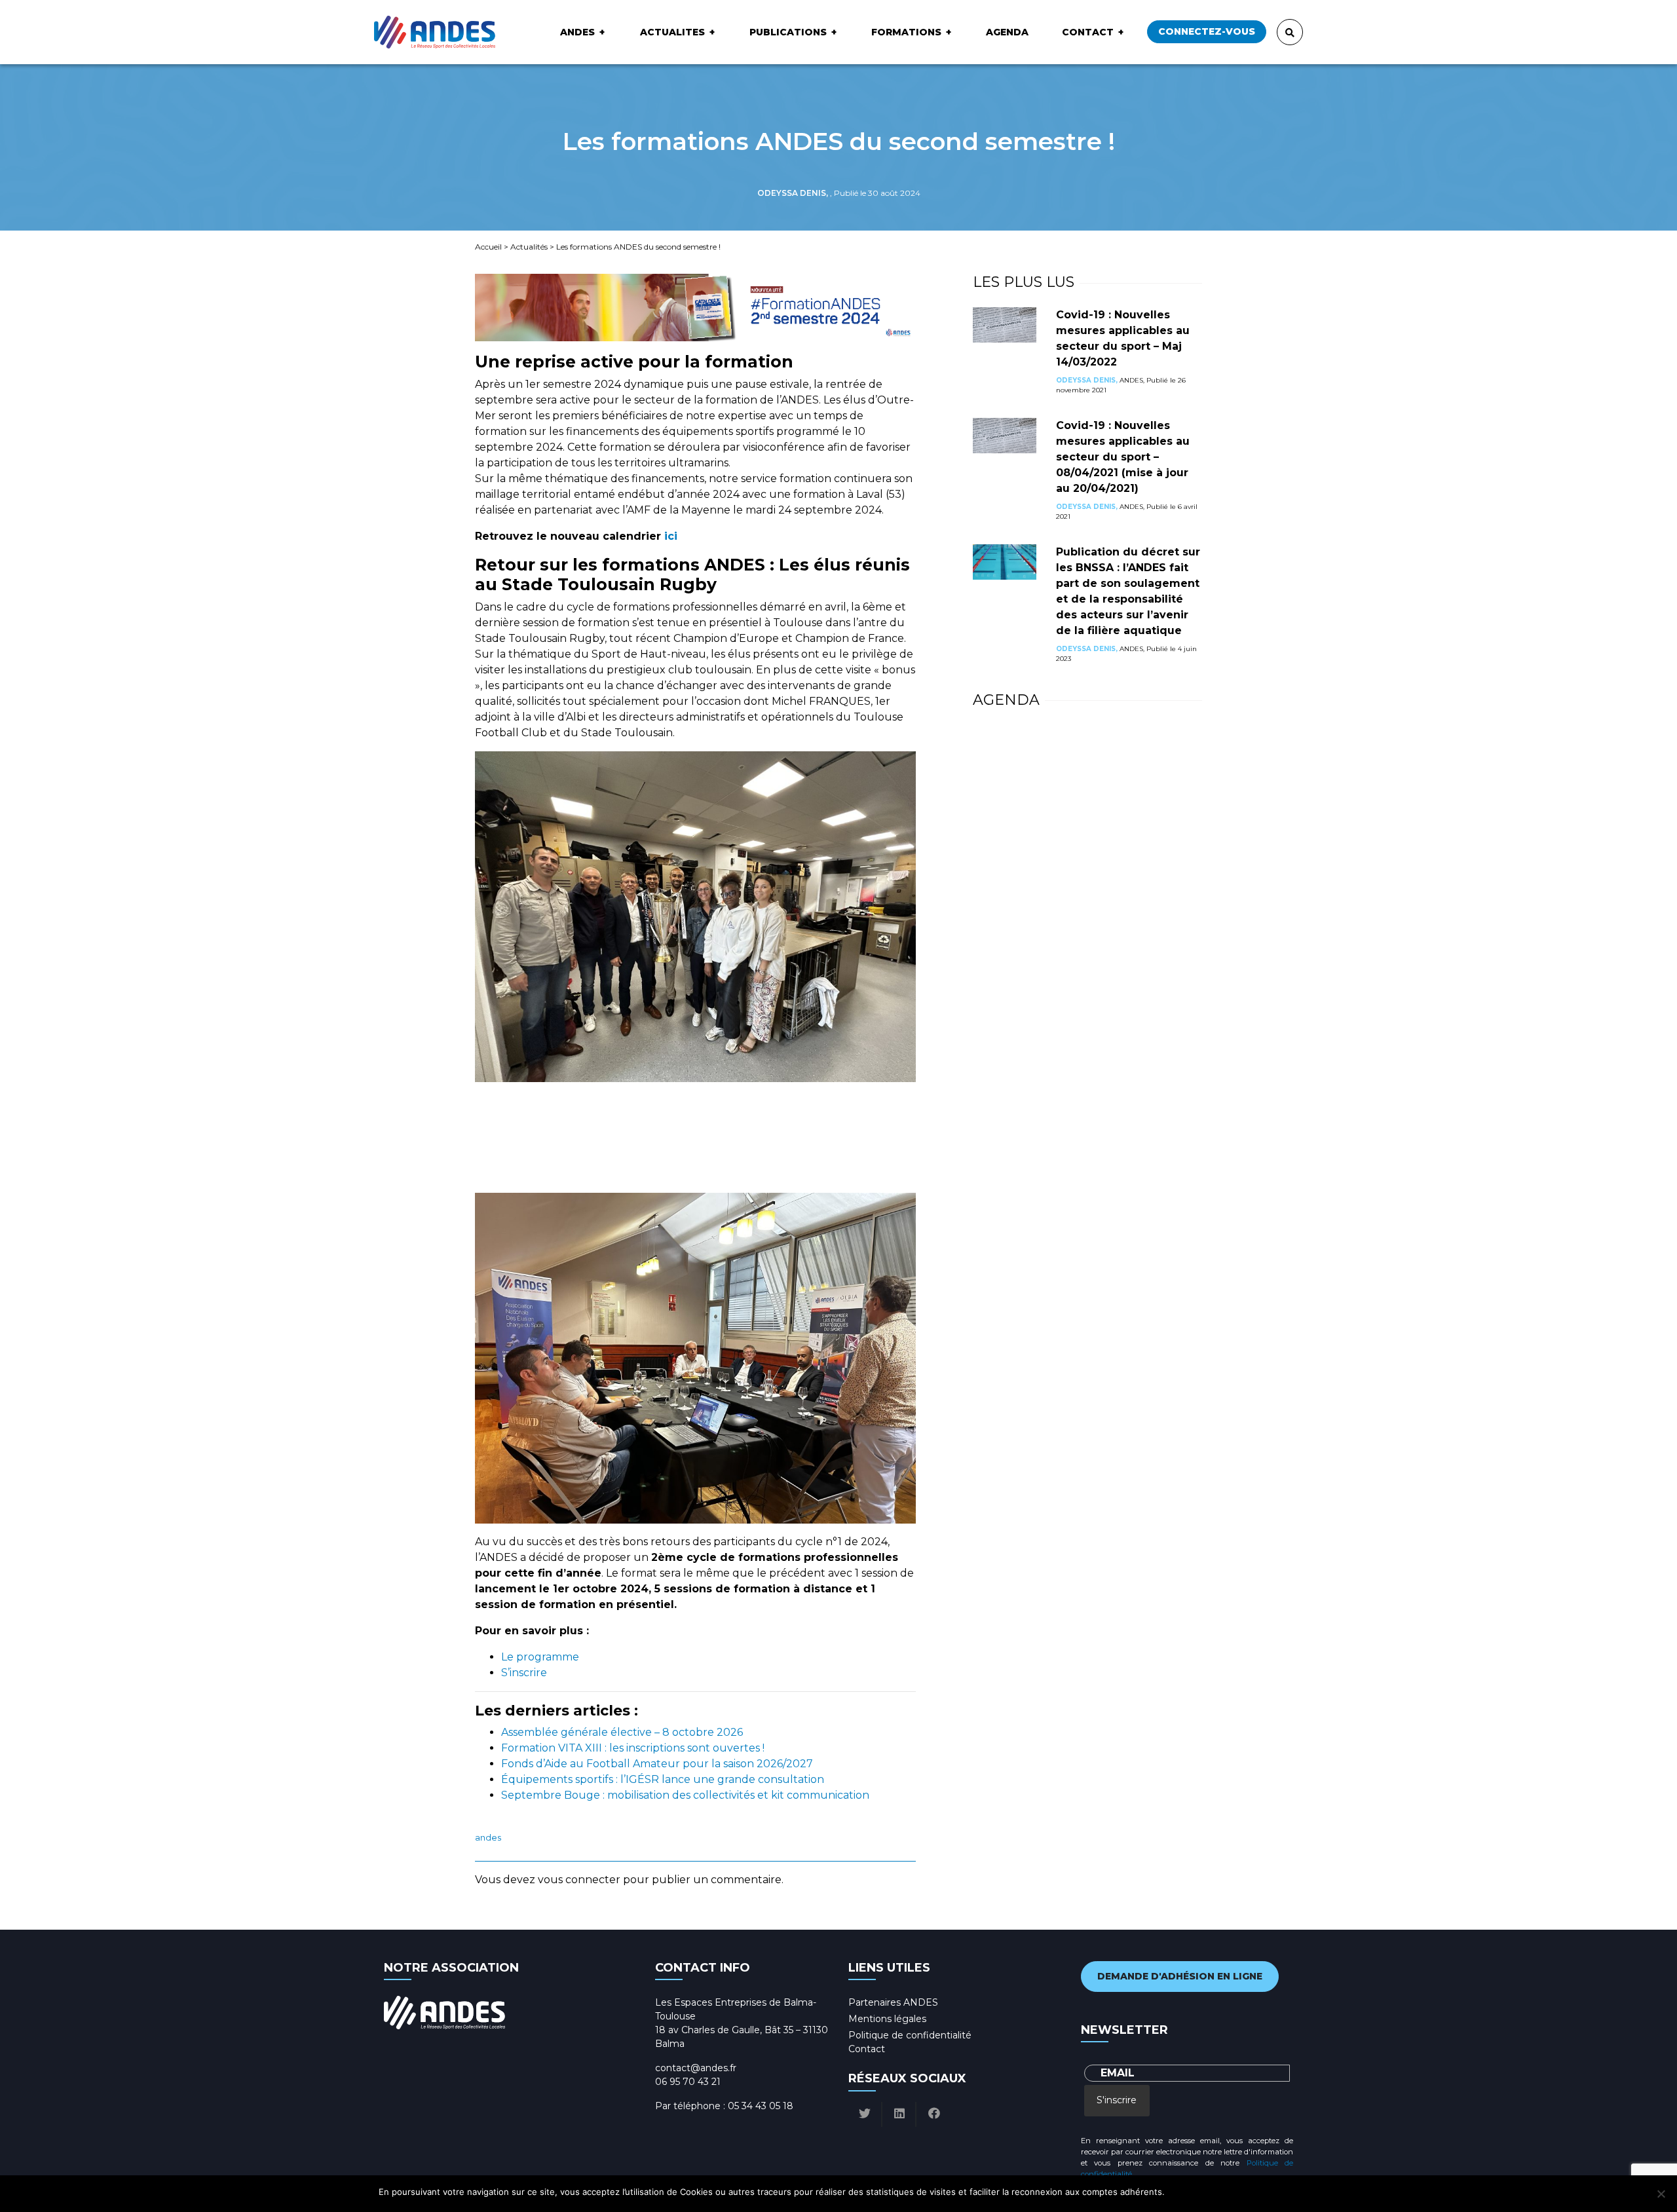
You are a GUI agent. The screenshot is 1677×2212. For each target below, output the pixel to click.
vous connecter (579, 1880)
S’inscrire (524, 1673)
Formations (906, 32)
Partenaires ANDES (893, 2002)
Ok (1177, 2192)
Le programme (540, 1657)
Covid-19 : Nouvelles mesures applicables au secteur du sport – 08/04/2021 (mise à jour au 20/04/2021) (1123, 457)
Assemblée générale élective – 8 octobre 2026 (622, 1732)
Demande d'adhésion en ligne (1180, 1976)
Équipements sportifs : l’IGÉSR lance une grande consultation (663, 1779)
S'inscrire (1117, 2100)
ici (671, 536)
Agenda (1007, 32)
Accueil (488, 247)
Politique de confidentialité (910, 2035)
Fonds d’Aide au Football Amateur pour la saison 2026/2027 (657, 1764)
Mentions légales (887, 2019)
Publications (788, 32)
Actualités (529, 247)
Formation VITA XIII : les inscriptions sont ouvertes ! (633, 1748)
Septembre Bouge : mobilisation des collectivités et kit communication (685, 1795)
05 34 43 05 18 (761, 2106)
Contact (1088, 32)
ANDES (577, 32)
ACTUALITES (672, 32)
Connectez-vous (1207, 31)
